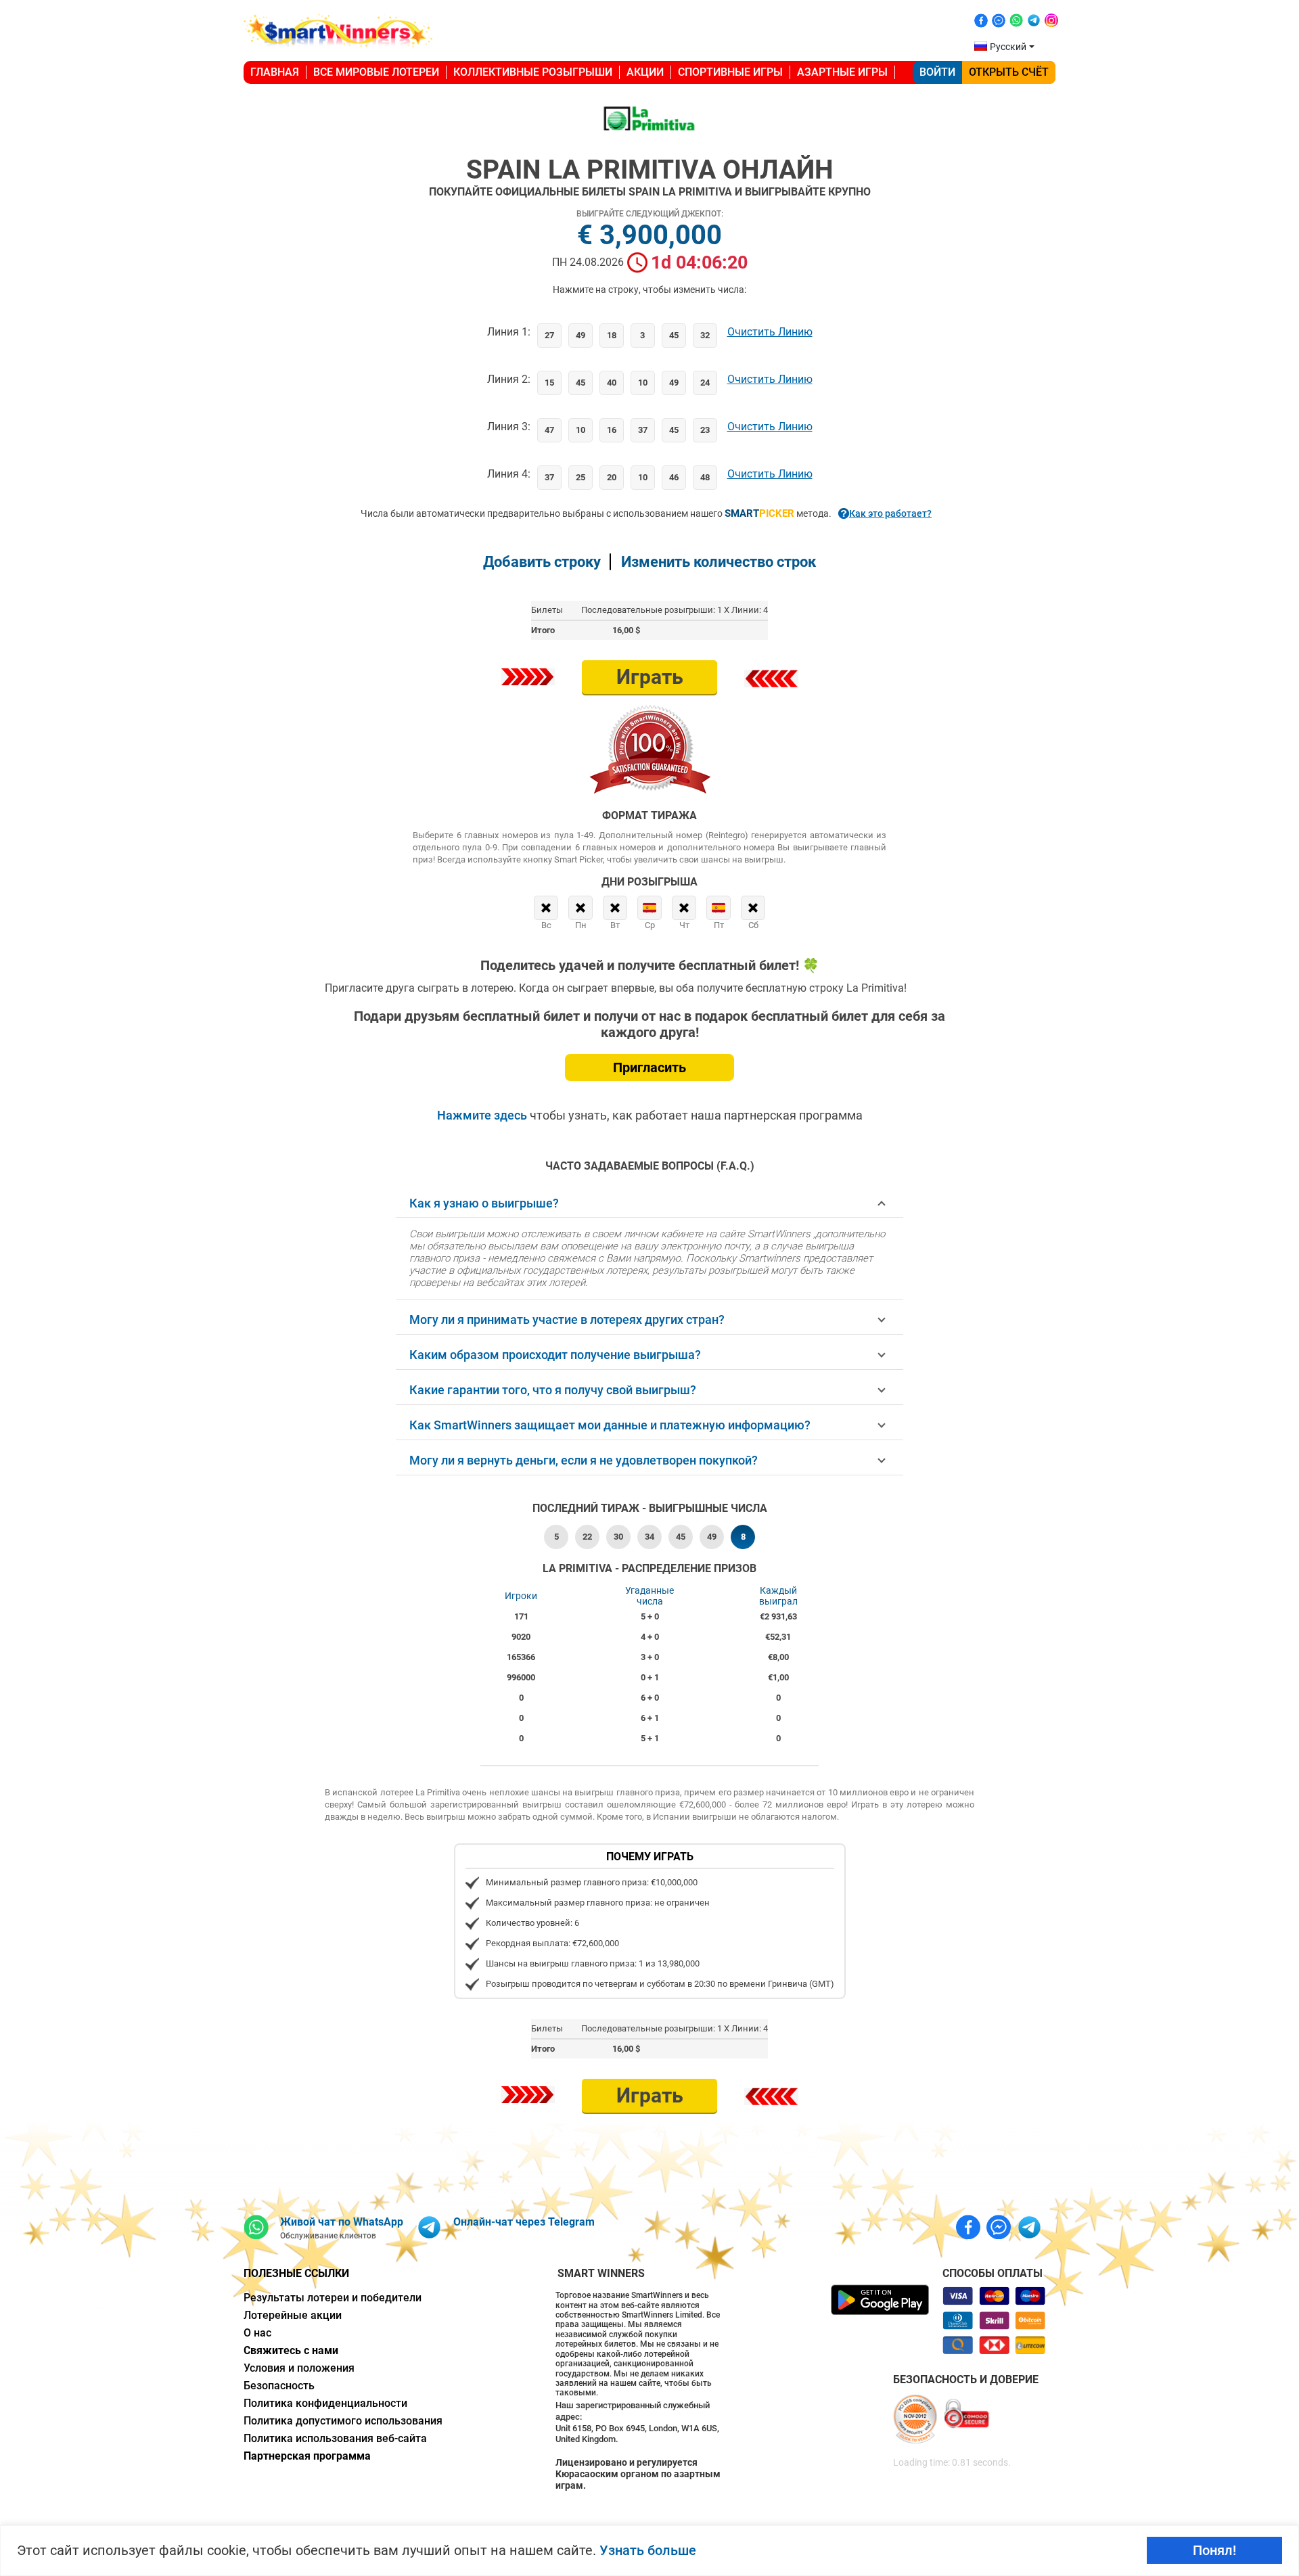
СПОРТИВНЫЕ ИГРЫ (730, 72)
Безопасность (279, 2386)
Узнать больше (648, 2550)
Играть (650, 677)
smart (759, 513)
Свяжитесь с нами (291, 2350)
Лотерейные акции (293, 2315)
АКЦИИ (645, 72)
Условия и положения (299, 2368)
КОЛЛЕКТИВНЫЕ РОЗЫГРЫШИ (533, 72)
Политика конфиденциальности (325, 2403)
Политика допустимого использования (343, 2421)
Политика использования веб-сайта (335, 2438)
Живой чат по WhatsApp (342, 2222)
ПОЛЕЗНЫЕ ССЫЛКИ (296, 2273)
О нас (257, 2333)
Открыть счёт (1009, 72)
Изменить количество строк (719, 562)
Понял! (1214, 2550)
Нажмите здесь (483, 1115)
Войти (937, 72)
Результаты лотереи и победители (333, 2298)
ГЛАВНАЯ (275, 72)
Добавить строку (542, 562)
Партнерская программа (307, 2456)
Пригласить (649, 1067)
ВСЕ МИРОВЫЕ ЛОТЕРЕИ (376, 72)
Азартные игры (842, 72)
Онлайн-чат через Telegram (524, 2222)
